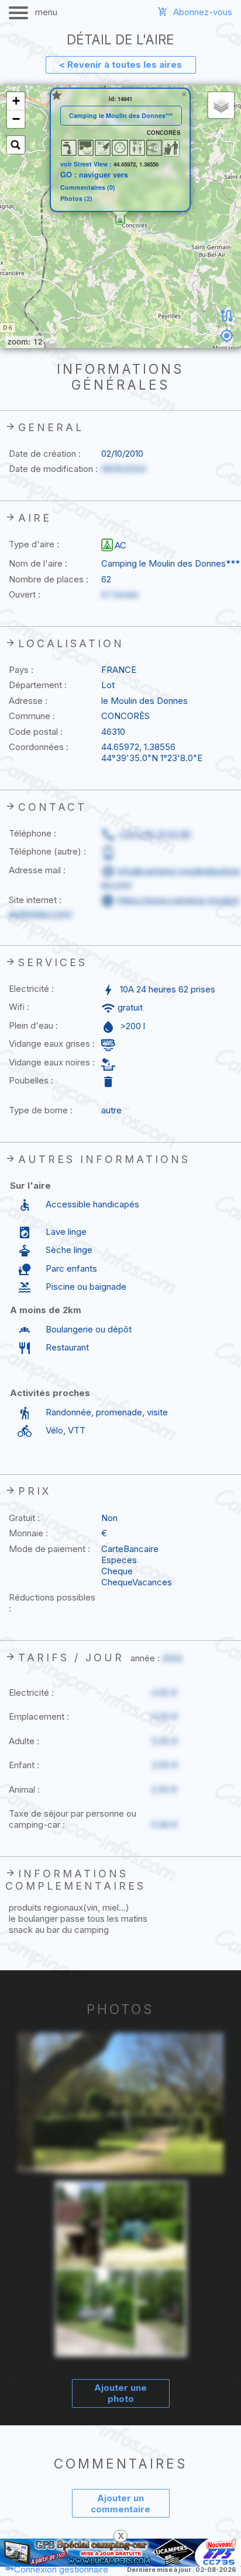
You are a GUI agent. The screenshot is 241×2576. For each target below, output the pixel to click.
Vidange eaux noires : (52, 1062)
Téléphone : (32, 833)
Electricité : (31, 989)
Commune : (32, 716)
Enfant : (24, 1765)
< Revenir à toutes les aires (120, 65)
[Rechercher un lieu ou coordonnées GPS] (16, 145)
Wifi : (19, 1007)
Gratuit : (24, 1518)
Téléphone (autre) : (47, 851)
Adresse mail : (37, 870)
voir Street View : (87, 164)
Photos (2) (76, 199)
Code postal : (36, 732)
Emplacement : (39, 1716)
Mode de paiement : (49, 1549)
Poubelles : (31, 1080)
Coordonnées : (39, 747)
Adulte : (24, 1741)
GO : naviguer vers (94, 175)
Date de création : (45, 454)
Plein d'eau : (33, 1025)
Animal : (24, 1789)
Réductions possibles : (52, 1603)
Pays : (21, 670)
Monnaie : (28, 1533)
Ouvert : (25, 594)
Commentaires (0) (88, 188)
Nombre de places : (49, 579)
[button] (120, 220)
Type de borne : (41, 1110)
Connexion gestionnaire (61, 2569)
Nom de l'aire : (38, 563)
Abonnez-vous (203, 12)
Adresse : (28, 701)
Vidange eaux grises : (52, 1044)
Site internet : (35, 900)
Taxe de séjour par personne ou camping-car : (73, 1819)
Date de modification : (53, 469)
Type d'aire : (34, 544)
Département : (38, 685)
